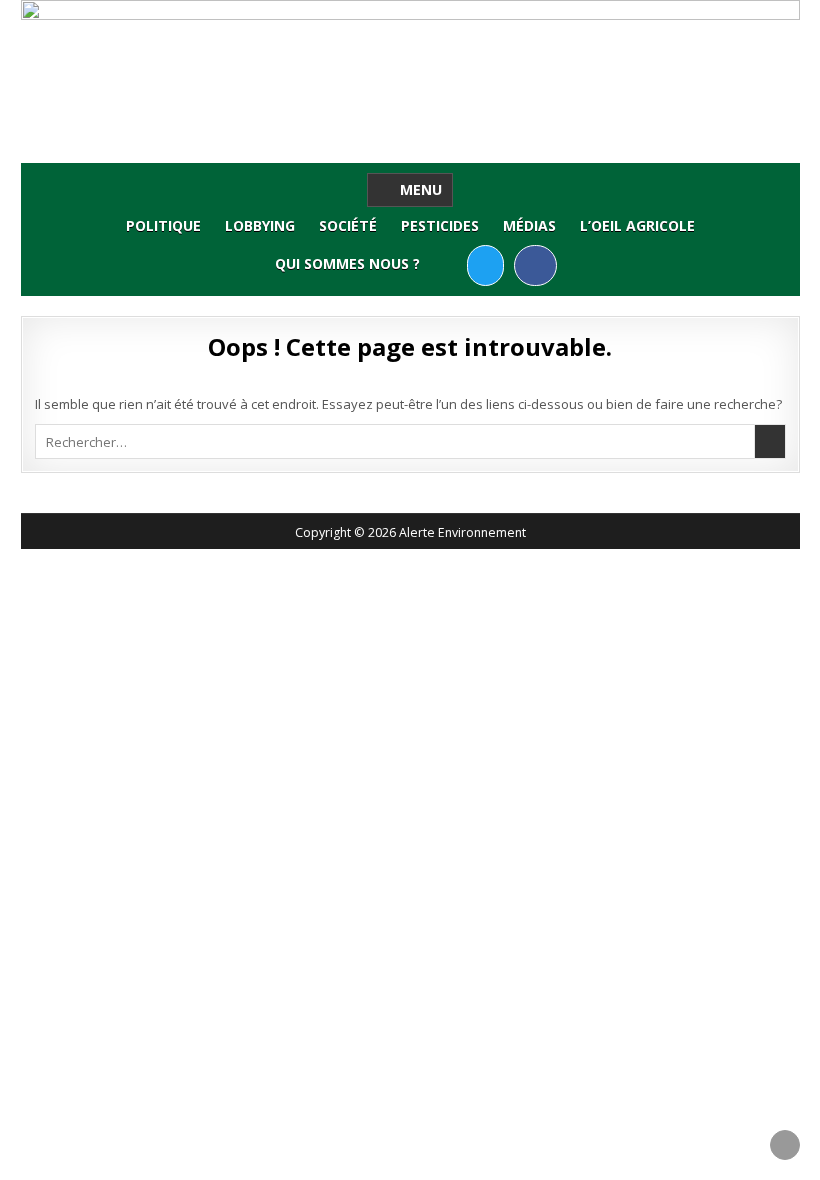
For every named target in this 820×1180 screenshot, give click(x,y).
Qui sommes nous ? (347, 263)
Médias (529, 225)
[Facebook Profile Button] (535, 265)
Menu (421, 189)
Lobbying (260, 225)
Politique (163, 225)
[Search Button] (449, 264)
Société (348, 225)
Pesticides (440, 225)
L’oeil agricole (637, 225)
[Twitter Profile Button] (485, 265)
